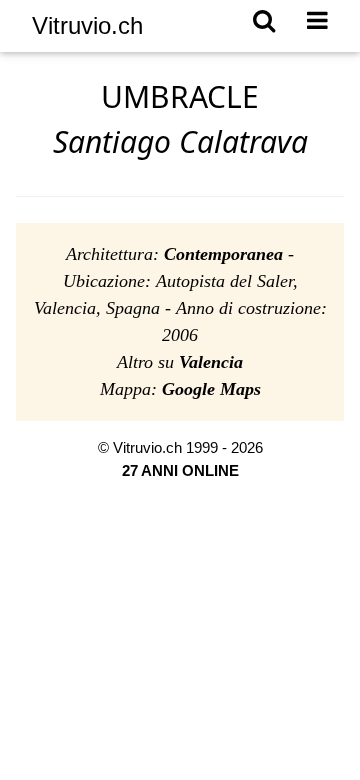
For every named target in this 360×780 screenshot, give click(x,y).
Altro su (180, 362)
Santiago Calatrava (180, 141)
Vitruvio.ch (87, 25)
